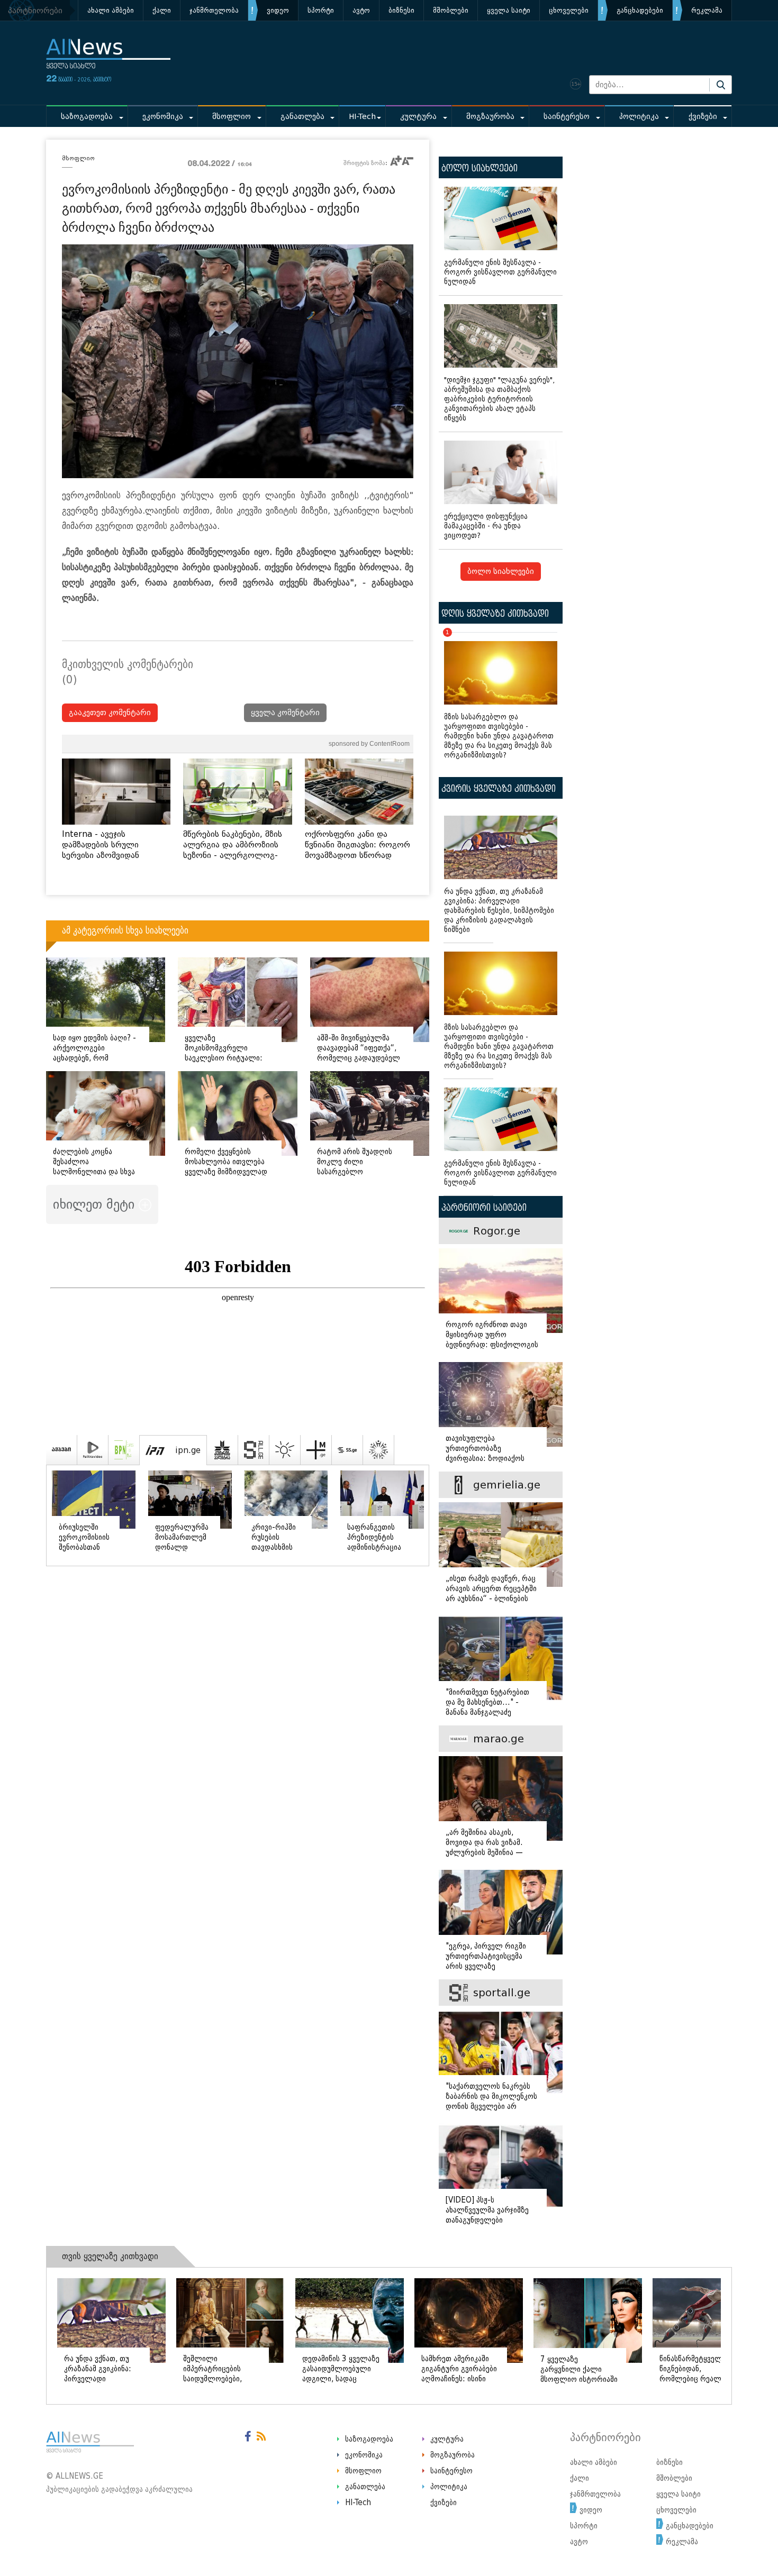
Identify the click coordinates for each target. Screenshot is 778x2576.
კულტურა (418, 117)
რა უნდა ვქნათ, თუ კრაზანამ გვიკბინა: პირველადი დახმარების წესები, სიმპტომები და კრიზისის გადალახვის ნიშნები (499, 911)
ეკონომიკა (163, 117)
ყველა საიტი (509, 10)
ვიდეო (278, 10)
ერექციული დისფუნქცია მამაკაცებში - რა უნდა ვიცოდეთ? (486, 526)
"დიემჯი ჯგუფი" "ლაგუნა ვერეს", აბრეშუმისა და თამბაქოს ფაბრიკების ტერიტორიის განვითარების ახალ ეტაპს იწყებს (499, 399)
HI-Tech (362, 117)
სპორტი (321, 10)
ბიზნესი (401, 10)
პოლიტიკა (639, 117)
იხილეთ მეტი (96, 1204)
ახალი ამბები (111, 10)
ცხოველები (569, 10)
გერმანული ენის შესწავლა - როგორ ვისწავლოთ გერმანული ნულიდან (500, 272)
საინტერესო (567, 117)
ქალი (162, 10)
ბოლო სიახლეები (501, 572)
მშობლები (451, 10)
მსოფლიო (232, 117)
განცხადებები (640, 10)
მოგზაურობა (490, 117)
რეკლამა (707, 10)
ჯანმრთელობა (214, 10)
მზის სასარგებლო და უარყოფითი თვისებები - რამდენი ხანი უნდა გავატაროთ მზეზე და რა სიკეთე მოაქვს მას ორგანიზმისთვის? (499, 696)
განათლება (302, 117)
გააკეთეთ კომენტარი (110, 713)
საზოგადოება (87, 117)
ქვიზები (703, 117)
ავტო (361, 10)
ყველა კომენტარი (285, 713)
